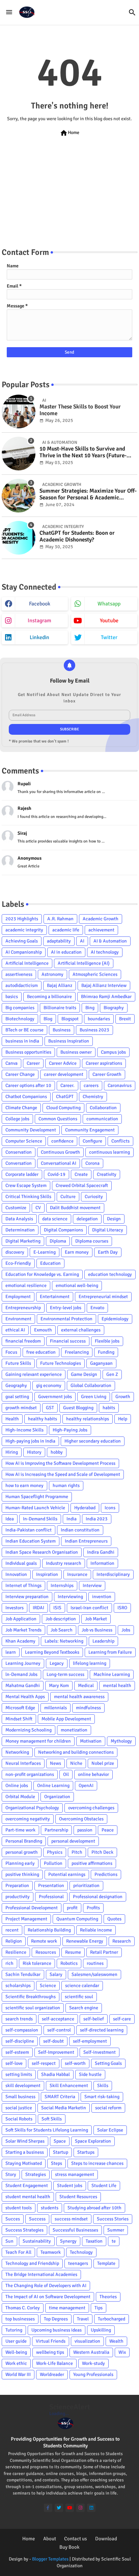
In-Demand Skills (40, 1519)
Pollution (53, 1863)
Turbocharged (112, 2319)
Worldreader (52, 2374)
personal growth (22, 1852)
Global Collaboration (91, 1385)
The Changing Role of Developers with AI (46, 2286)
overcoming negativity (28, 1819)
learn (11, 1652)
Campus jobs (113, 1052)
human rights (66, 1485)
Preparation (17, 1886)
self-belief (94, 2019)
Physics (55, 1852)
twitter (109, 637)
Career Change (20, 1074)
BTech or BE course (24, 1030)
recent (12, 1930)
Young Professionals (93, 2374)
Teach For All (18, 2252)
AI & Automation (110, 941)
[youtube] (70, 2508)
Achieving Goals (22, 941)
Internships (62, 1586)
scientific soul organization (33, 2008)
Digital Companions (63, 1230)
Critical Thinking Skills (28, 1197)
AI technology (105, 952)
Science (48, 1986)
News (55, 1763)
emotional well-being (77, 1285)
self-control (59, 2030)
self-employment (90, 2041)
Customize (16, 1208)
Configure (92, 1141)
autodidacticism (22, 985)
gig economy (49, 1385)
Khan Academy (20, 1641)
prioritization (86, 1886)
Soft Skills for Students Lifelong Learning (47, 2130)
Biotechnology (20, 1019)
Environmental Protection (66, 1319)
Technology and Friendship (32, 2263)
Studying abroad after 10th (94, 2208)
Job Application (21, 1619)
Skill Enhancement (69, 2086)
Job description (61, 1619)
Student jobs (70, 2186)
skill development (23, 2086)
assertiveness (19, 974)
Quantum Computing (77, 1919)
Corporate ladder (22, 1174)
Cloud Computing (63, 1108)
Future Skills (18, 1363)
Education (50, 1263)
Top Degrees (56, 2319)
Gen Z (112, 1374)
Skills (103, 2086)
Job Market (96, 1619)
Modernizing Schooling (29, 1730)
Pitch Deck (102, 1852)
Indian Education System (31, 1541)
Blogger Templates (50, 2559)
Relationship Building (49, 1930)
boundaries (99, 1019)
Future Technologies (61, 1363)
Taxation (94, 2241)
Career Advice (63, 1063)
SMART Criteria (60, 2097)
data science (55, 1219)
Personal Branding (24, 1841)
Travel (83, 2319)
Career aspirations (104, 1063)
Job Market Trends (23, 1630)
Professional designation (98, 1897)
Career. (67, 1085)
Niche (76, 1763)
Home (69, 133)
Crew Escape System (26, 1185)
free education (41, 1352)
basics (12, 997)
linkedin (39, 637)
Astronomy (52, 974)
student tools (19, 2208)
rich (9, 1963)
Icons (110, 1508)
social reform (108, 2108)
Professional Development (32, 1908)
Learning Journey (23, 1663)
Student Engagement (27, 2186)
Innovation (16, 1574)
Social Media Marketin (64, 2108)
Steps (57, 2163)
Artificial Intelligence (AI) (84, 963)
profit (72, 1908)
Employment (18, 1297)
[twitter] (59, 2508)
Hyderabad (85, 1508)
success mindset (71, 2219)
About (50, 2539)
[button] (132, 12)
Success (37, 2219)
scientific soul (79, 1997)
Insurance (77, 1574)
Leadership (103, 1641)
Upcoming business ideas (57, 2330)
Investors (15, 1608)
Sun (9, 2241)
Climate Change (21, 1108)
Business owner (76, 1052)
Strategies (36, 2174)
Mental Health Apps (25, 1697)
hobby (57, 1452)
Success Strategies (24, 2230)
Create (81, 1174)
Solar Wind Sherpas (25, 2141)
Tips (99, 2308)
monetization (74, 1730)
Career (33, 1063)
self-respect (44, 2063)
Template (106, 2263)
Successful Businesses (75, 2230)
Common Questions (58, 1119)
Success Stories (113, 2219)
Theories (108, 2297)
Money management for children (38, 1741)
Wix (122, 2352)
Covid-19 (57, 1174)
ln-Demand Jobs (21, 1674)
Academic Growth (101, 919)
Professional (51, 1897)
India (72, 1519)
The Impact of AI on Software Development (48, 2297)
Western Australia (91, 2352)
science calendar (82, 1986)
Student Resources (78, 2197)
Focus (11, 1352)
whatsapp (109, 604)
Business (62, 1030)
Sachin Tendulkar (23, 1974)
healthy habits (43, 1419)
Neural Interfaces (23, 1763)
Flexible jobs (107, 1341)
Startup (61, 2152)
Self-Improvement (56, 2052)
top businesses (20, 2319)
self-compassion (22, 2030)
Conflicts (120, 1141)
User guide (16, 2341)
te (114, 2241)
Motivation (91, 1741)
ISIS (57, 1608)
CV (38, 1208)
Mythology (121, 1741)
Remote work (44, 1941)
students (50, 2208)
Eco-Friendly (18, 1263)
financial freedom (23, 1341)
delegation (87, 1219)
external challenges (81, 1330)
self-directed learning (102, 2030)
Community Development (31, 1130)
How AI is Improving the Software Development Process (60, 1463)
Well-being (16, 2352)
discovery (15, 1252)
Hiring (12, 1452)
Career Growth (107, 1074)
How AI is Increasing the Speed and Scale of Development (63, 1474)
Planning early (20, 1863)
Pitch (77, 1852)
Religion (14, 1941)
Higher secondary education (93, 1441)
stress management (75, 2174)
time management (67, 2308)
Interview (92, 1586)
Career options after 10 (28, 1085)
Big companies (20, 1008)
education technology (110, 1274)
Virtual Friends (51, 2341)
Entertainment (55, 1297)
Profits (93, 1908)
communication (102, 1119)
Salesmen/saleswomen (94, 1974)
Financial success (68, 1341)
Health (12, 1419)
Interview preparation (27, 1597)
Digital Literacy (108, 1230)
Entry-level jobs (66, 1308)
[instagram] (80, 2508)
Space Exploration (93, 2141)
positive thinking (22, 1874)
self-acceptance (58, 2019)
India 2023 (97, 1519)
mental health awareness (79, 1697)
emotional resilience (26, 1285)
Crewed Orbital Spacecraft (82, 1185)
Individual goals (21, 1563)
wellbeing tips (50, 2352)
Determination (20, 1230)
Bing (90, 1008)
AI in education (66, 952)
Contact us (76, 2539)
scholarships (18, 1986)
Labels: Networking (64, 1641)
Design (114, 1219)
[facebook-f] (48, 2508)
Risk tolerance (37, 1963)
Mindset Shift (19, 1719)
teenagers (78, 2263)
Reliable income (96, 1930)
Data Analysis (19, 1219)
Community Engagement (90, 1130)
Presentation (51, 1886)
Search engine (84, 2008)
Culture (68, 1197)
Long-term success (65, 1674)
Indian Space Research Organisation (42, 1552)
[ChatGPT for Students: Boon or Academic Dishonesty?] (19, 538)
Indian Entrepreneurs (86, 1541)
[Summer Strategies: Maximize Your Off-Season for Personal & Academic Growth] (19, 496)
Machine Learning (112, 1674)
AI (82, 941)
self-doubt (53, 2041)
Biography (114, 1008)
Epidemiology (115, 1319)
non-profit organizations (30, 1774)
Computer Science (24, 1141)
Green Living (94, 1397)
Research (122, 1941)
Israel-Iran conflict (89, 1608)
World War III (18, 2374)
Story (11, 2174)
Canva (11, 1063)
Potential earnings (67, 1874)
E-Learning (45, 1252)
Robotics (69, 1963)
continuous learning (109, 1152)
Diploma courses (92, 1241)
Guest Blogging (78, 1408)
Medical (86, 1686)
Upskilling (101, 2330)
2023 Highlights (22, 919)
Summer (116, 2230)
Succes (13, 2219)
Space (60, 2141)
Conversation (19, 1163)
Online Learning (53, 1786)
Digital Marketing (23, 1241)
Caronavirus (120, 1085)
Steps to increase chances (97, 2163)
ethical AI (15, 1330)
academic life (66, 930)
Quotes (114, 1919)
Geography (16, 1385)
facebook (40, 604)
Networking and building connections (76, 1752)
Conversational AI (59, 1163)
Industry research (64, 1563)
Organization (57, 1797)
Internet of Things (23, 1586)
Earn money (77, 1252)
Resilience (16, 1952)
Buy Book (69, 2547)
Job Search (62, 1630)
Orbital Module (20, 1797)
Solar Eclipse (110, 2130)
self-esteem (17, 2052)
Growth (123, 1397)
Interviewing (70, 1597)
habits (109, 1408)
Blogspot (70, 1019)
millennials (55, 1708)
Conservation (19, 1152)
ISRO (122, 1608)
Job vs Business (97, 1630)
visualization (87, 2341)
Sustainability (37, 2241)
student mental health (28, 2197)
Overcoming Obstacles (81, 1819)
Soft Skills (52, 2119)
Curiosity (94, 1197)
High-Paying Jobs (70, 1430)
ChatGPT (65, 1097)
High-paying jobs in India (30, 1441)
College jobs (17, 1119)
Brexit (125, 1019)
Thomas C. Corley (23, 2308)
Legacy (57, 1663)
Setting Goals (108, 2063)
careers (91, 1085)
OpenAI (86, 1786)
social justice (19, 2108)
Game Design (84, 1374)
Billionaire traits (60, 1008)
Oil (66, 1774)
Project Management (26, 1919)
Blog (48, 1019)
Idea (10, 1519)
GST (50, 1408)
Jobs (126, 1630)
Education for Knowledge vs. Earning (42, 1274)
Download (106, 2539)
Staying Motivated (24, 2163)
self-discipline (20, 2041)
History (34, 1452)
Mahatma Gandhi (23, 1686)
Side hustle (90, 2074)
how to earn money (24, 1485)
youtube (109, 621)
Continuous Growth (60, 1152)
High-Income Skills (24, 1430)
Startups (86, 2152)
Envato (97, 1308)
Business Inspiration (69, 1041)
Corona (92, 1163)
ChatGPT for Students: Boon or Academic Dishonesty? (77, 536)
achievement (101, 930)
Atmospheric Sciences (95, 974)
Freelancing (77, 1352)
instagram (39, 621)
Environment (18, 1319)
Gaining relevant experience (34, 1374)
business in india (22, 1041)
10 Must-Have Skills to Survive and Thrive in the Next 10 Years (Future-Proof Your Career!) (83, 452)
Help (123, 1419)
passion (85, 1830)
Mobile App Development (66, 1719)
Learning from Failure (110, 1652)
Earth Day (108, 1252)
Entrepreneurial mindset (103, 1297)
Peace (108, 1830)
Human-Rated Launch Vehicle (35, 1508)
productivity (18, 1897)
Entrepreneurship (23, 1308)
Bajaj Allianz (60, 985)
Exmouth (43, 1330)
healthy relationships (88, 1419)
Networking (17, 1752)
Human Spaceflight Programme (37, 1497)
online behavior (93, 1774)
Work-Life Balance (54, 2363)
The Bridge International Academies (41, 2274)
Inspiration (47, 1574)
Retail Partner (104, 1952)
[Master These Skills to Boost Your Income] (19, 411)
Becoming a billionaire (49, 997)
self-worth (75, 2063)
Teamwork (51, 2252)
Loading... (59, 2414)
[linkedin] (91, 2508)
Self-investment (100, 2052)
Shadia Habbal (55, 2074)
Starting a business (25, 2152)
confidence (62, 1141)
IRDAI (38, 1608)
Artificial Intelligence (27, 963)
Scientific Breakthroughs (31, 1997)
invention (102, 1597)
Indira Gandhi (101, 1552)
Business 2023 (94, 1030)
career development (64, 1074)
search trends (19, 2019)
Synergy (68, 2241)
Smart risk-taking (102, 2097)
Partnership (56, 1830)
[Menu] (9, 12)
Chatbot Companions (26, 1097)
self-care (122, 2019)
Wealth (116, 2341)
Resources (46, 1952)
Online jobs (17, 1786)
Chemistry (93, 1097)
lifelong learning (90, 1663)
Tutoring (14, 2330)
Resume (73, 1952)
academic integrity (24, 930)
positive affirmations (92, 1863)
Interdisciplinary (113, 1574)
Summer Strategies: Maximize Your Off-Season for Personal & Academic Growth (88, 494)
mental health (117, 1686)
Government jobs (55, 1397)
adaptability (59, 941)
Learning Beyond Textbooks (52, 1652)
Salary (56, 1974)
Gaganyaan (101, 1363)
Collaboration (103, 1108)
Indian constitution (80, 1530)
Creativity (107, 1174)
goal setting (17, 1397)
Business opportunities (28, 1052)
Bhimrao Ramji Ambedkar (106, 997)
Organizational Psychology (32, 1808)
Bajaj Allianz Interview (104, 985)
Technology (81, 2252)
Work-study (93, 2363)
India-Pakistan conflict (29, 1530)
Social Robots (19, 2119)
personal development (73, 1841)
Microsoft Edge (20, 1708)
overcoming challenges (91, 1808)
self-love (14, 2063)
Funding (106, 1352)
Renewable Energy (85, 1941)
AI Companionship (24, 952)
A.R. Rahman (60, 919)
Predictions (106, 1874)
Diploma (58, 1241)
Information (102, 1563)
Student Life (104, 2186)
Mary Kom (59, 1686)
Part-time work (20, 1830)
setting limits (19, 2074)
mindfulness (88, 1708)
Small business (20, 2097)
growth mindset (21, 1408)
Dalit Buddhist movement (75, 1208)
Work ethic (16, 2363)
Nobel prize (103, 1763)
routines (95, 1963)
